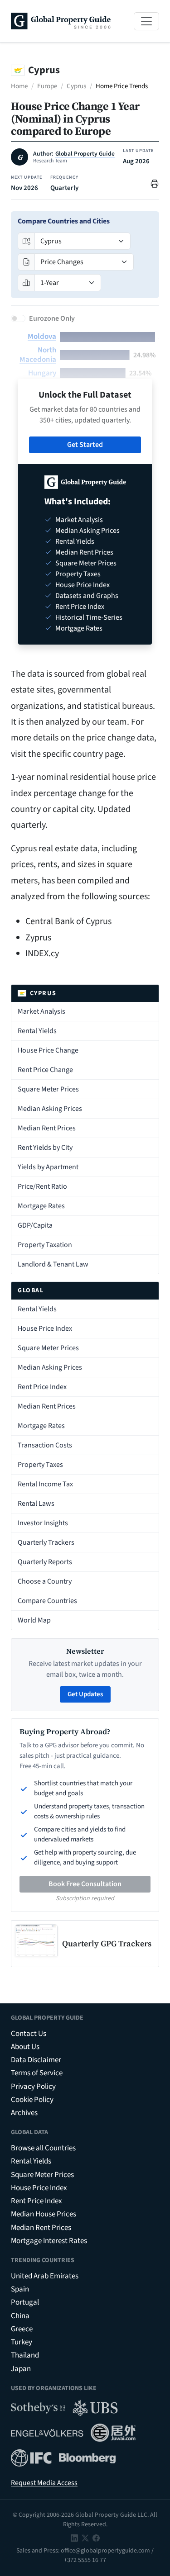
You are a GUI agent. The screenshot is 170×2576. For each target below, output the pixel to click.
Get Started (85, 445)
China (20, 2316)
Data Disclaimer (36, 2060)
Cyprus (76, 86)
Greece (22, 2329)
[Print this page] (155, 183)
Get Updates (85, 1694)
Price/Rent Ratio (42, 1186)
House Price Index (45, 1328)
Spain (20, 2289)
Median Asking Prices (50, 1109)
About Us (25, 2047)
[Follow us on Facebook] (96, 2538)
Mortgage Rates (41, 1206)
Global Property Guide (85, 154)
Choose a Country (45, 1581)
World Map (34, 1620)
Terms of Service (37, 2073)
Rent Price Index (42, 1387)
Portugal (25, 2302)
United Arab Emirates (45, 2276)
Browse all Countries (43, 2148)
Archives (24, 2113)
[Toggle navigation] (146, 21)
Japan (21, 2369)
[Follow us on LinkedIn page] (74, 2538)
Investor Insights (43, 1523)
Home (19, 86)
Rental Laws (36, 1504)
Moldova (42, 337)
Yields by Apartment (48, 1167)
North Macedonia (38, 355)
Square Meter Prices (48, 1089)
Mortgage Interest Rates (49, 2241)
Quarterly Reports (45, 1562)
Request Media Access (44, 2483)
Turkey (22, 2342)
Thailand (25, 2355)
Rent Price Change (45, 1070)
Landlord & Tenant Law (53, 1264)
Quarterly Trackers (46, 1542)
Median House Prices (44, 2214)
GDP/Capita (35, 1225)
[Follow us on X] (85, 2538)
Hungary (42, 373)
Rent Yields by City (45, 1148)
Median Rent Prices (47, 1128)
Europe (47, 86)
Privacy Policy (33, 2087)
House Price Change (48, 1050)
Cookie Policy (32, 2100)
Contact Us (29, 2034)
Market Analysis (41, 1011)
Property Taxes (40, 1465)
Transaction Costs (45, 1445)
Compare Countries (47, 1601)
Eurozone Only (52, 318)
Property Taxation (45, 1245)
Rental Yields (37, 1031)
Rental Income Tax (45, 1484)
